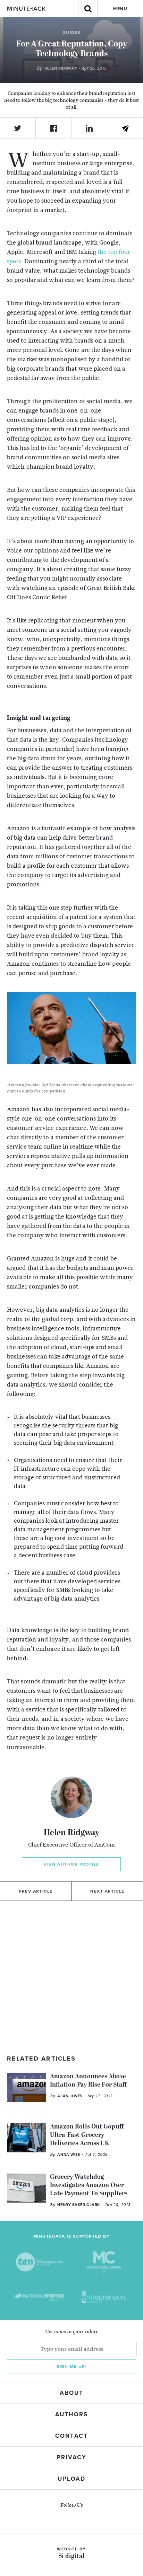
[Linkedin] (89, 128)
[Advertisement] (71, 1973)
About (71, 2393)
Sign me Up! (71, 2366)
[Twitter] (18, 128)
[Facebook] (54, 128)
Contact (71, 2436)
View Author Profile (71, 1864)
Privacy (71, 2457)
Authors (71, 2414)
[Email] (125, 129)
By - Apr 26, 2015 (71, 68)
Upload (71, 2479)
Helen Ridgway (71, 1833)
